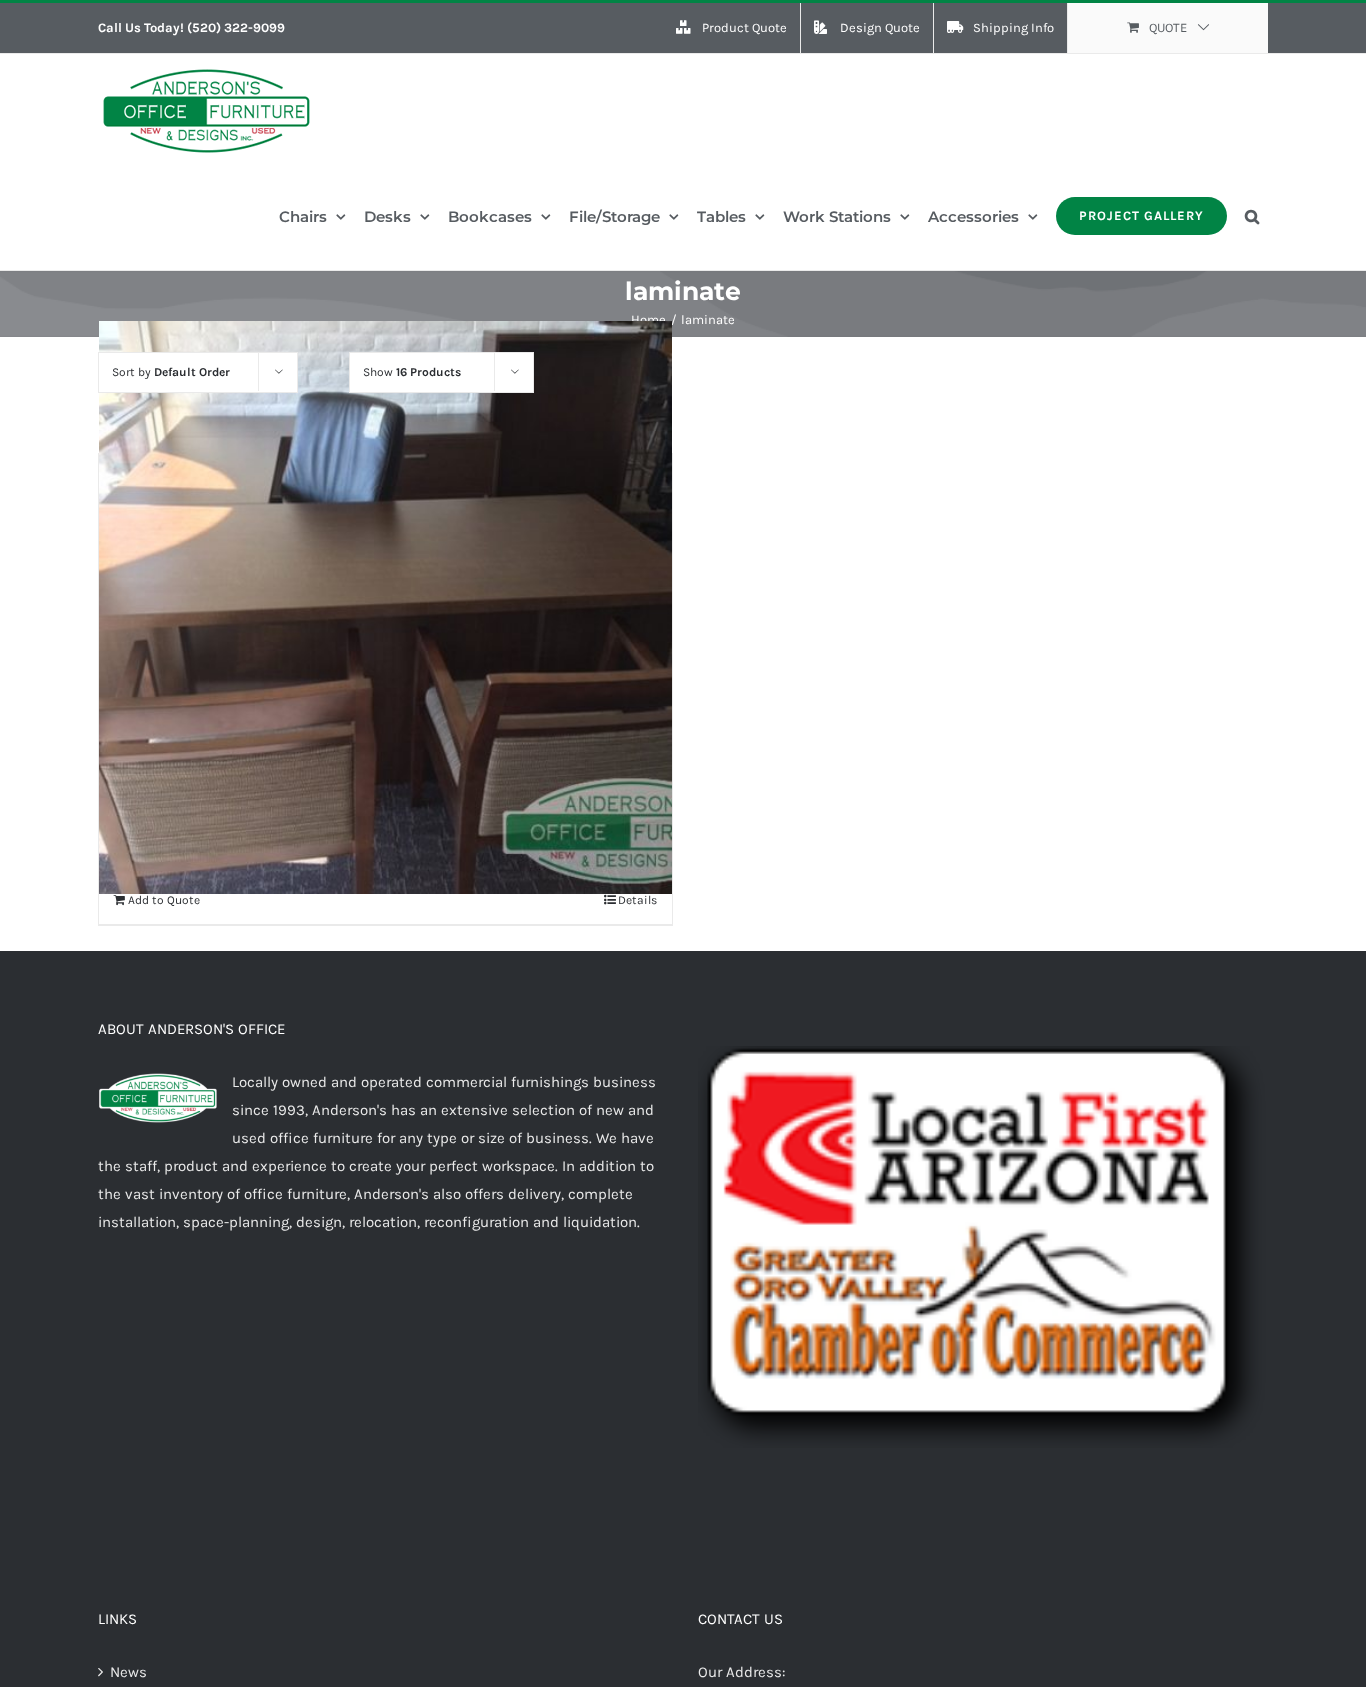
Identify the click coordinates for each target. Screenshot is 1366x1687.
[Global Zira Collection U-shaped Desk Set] (385, 607)
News (128, 1672)
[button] (1252, 216)
